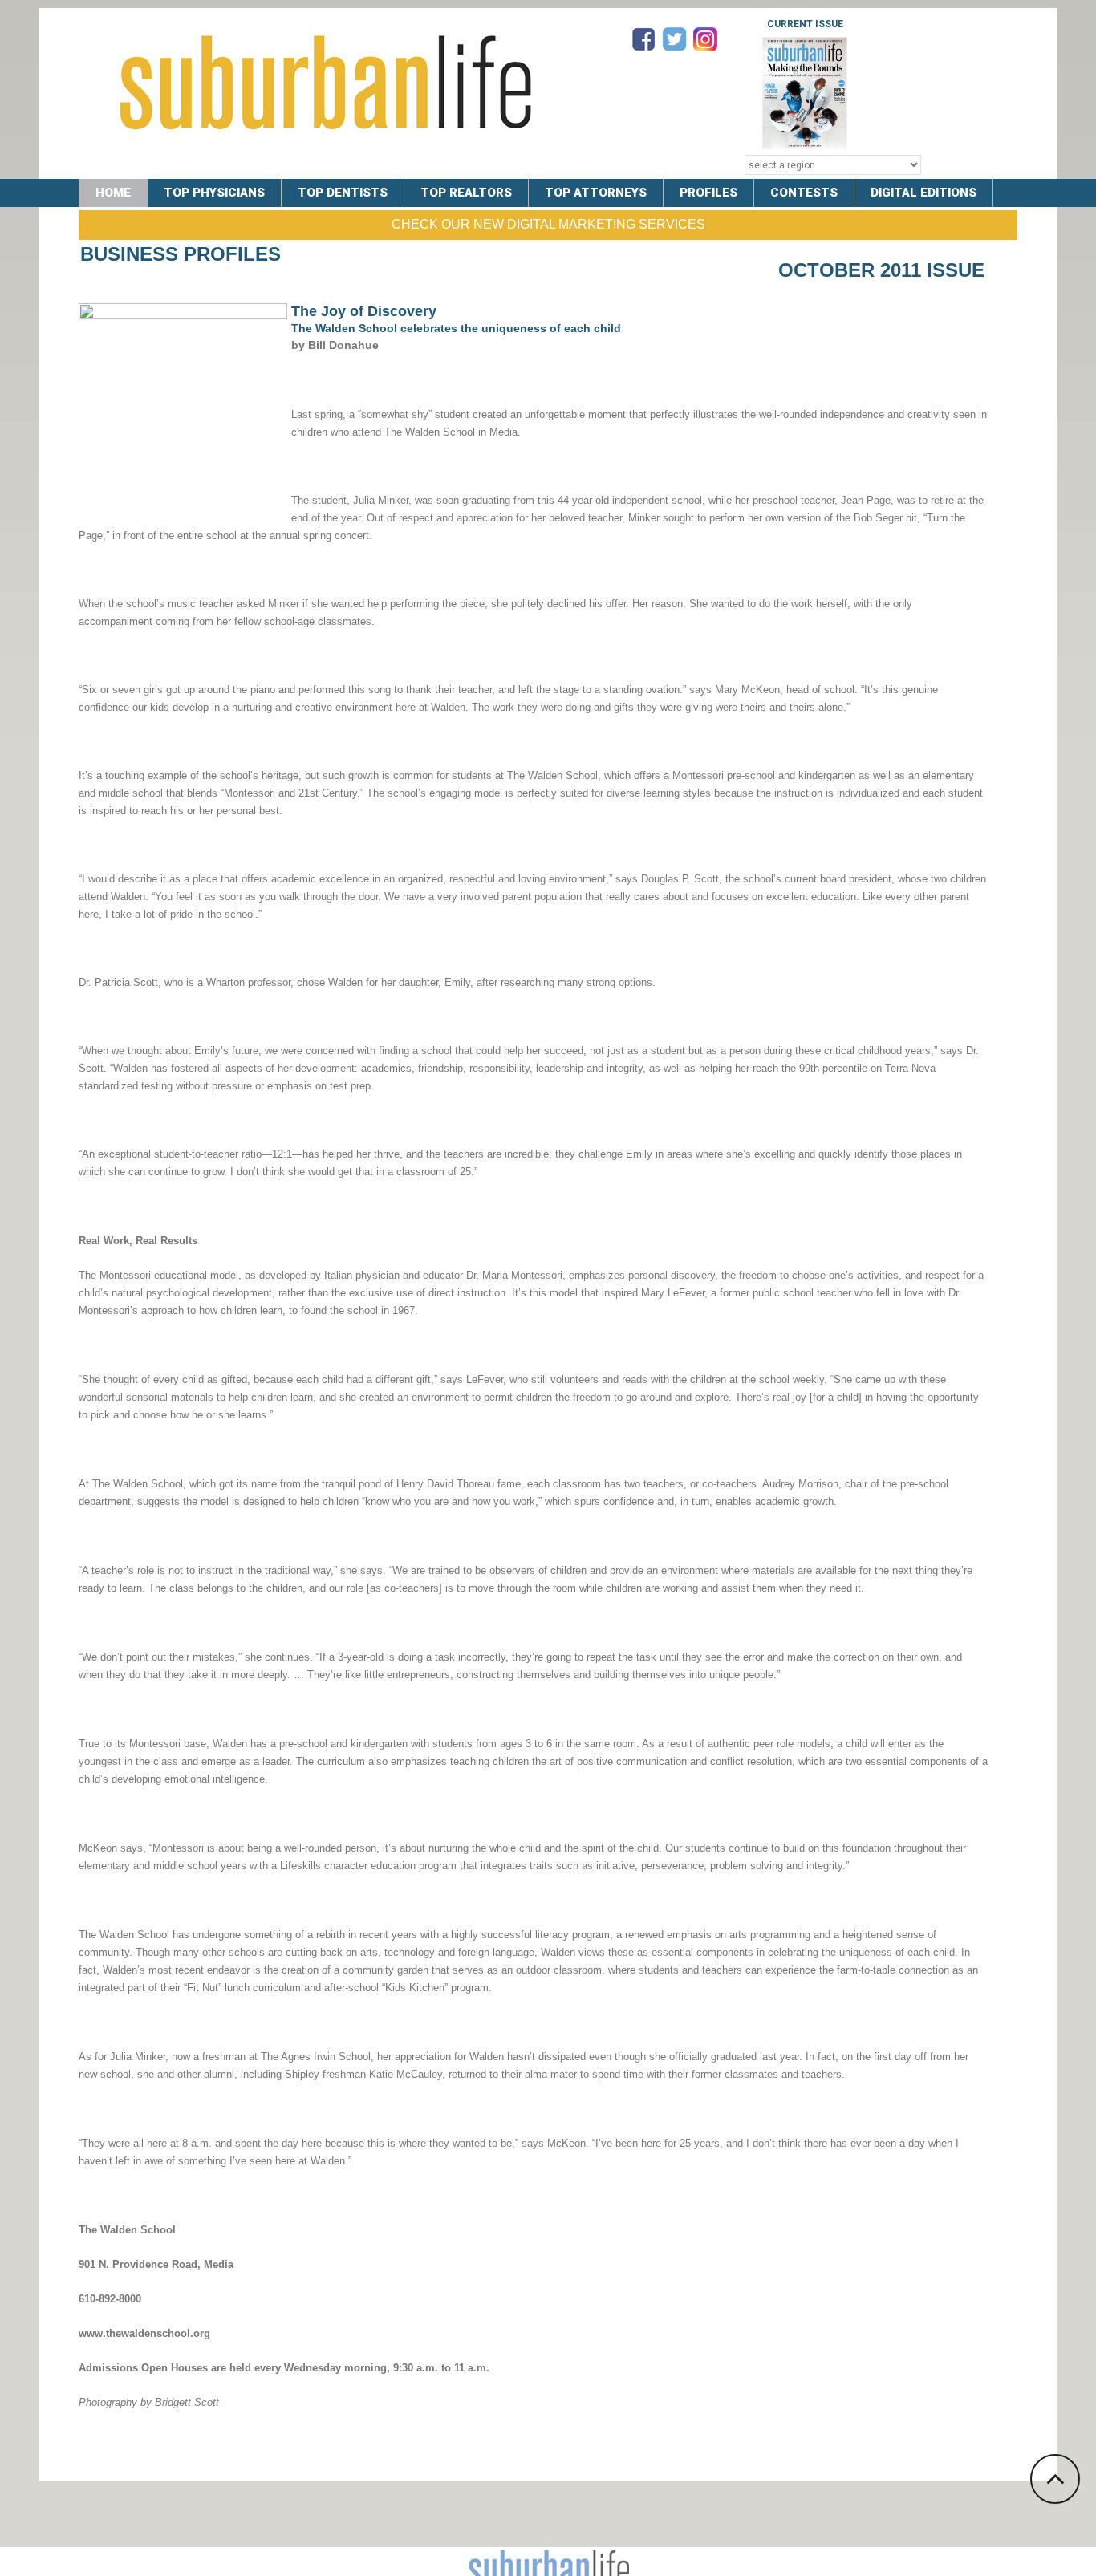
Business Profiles (181, 254)
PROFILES (708, 193)
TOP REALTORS (466, 193)
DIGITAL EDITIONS (923, 193)
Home (113, 193)
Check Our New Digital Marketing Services (548, 224)
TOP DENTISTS (343, 193)
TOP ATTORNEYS (596, 193)
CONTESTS (804, 193)
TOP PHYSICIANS (214, 193)
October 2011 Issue (881, 270)
